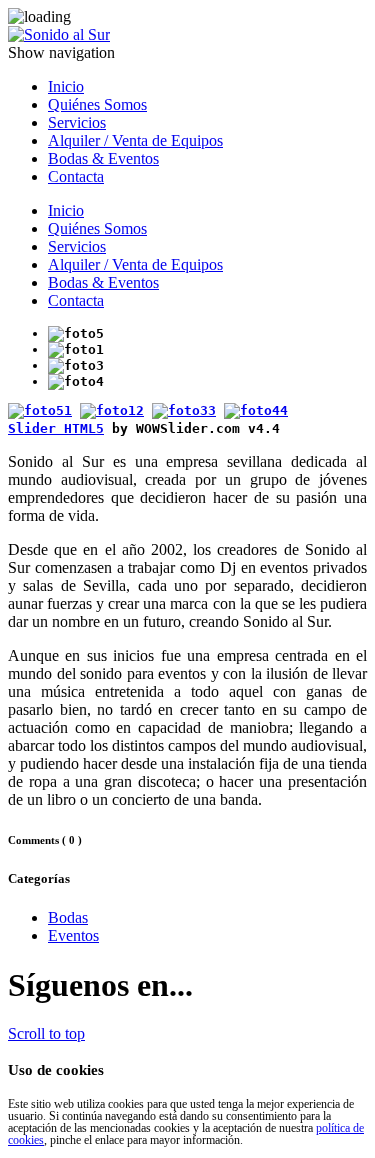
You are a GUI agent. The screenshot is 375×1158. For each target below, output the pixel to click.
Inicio (66, 86)
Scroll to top (46, 1033)
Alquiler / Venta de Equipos (135, 140)
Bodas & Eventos (103, 158)
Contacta (76, 176)
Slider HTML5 (56, 428)
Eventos (73, 935)
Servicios (77, 122)
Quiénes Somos (97, 104)
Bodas (68, 917)
